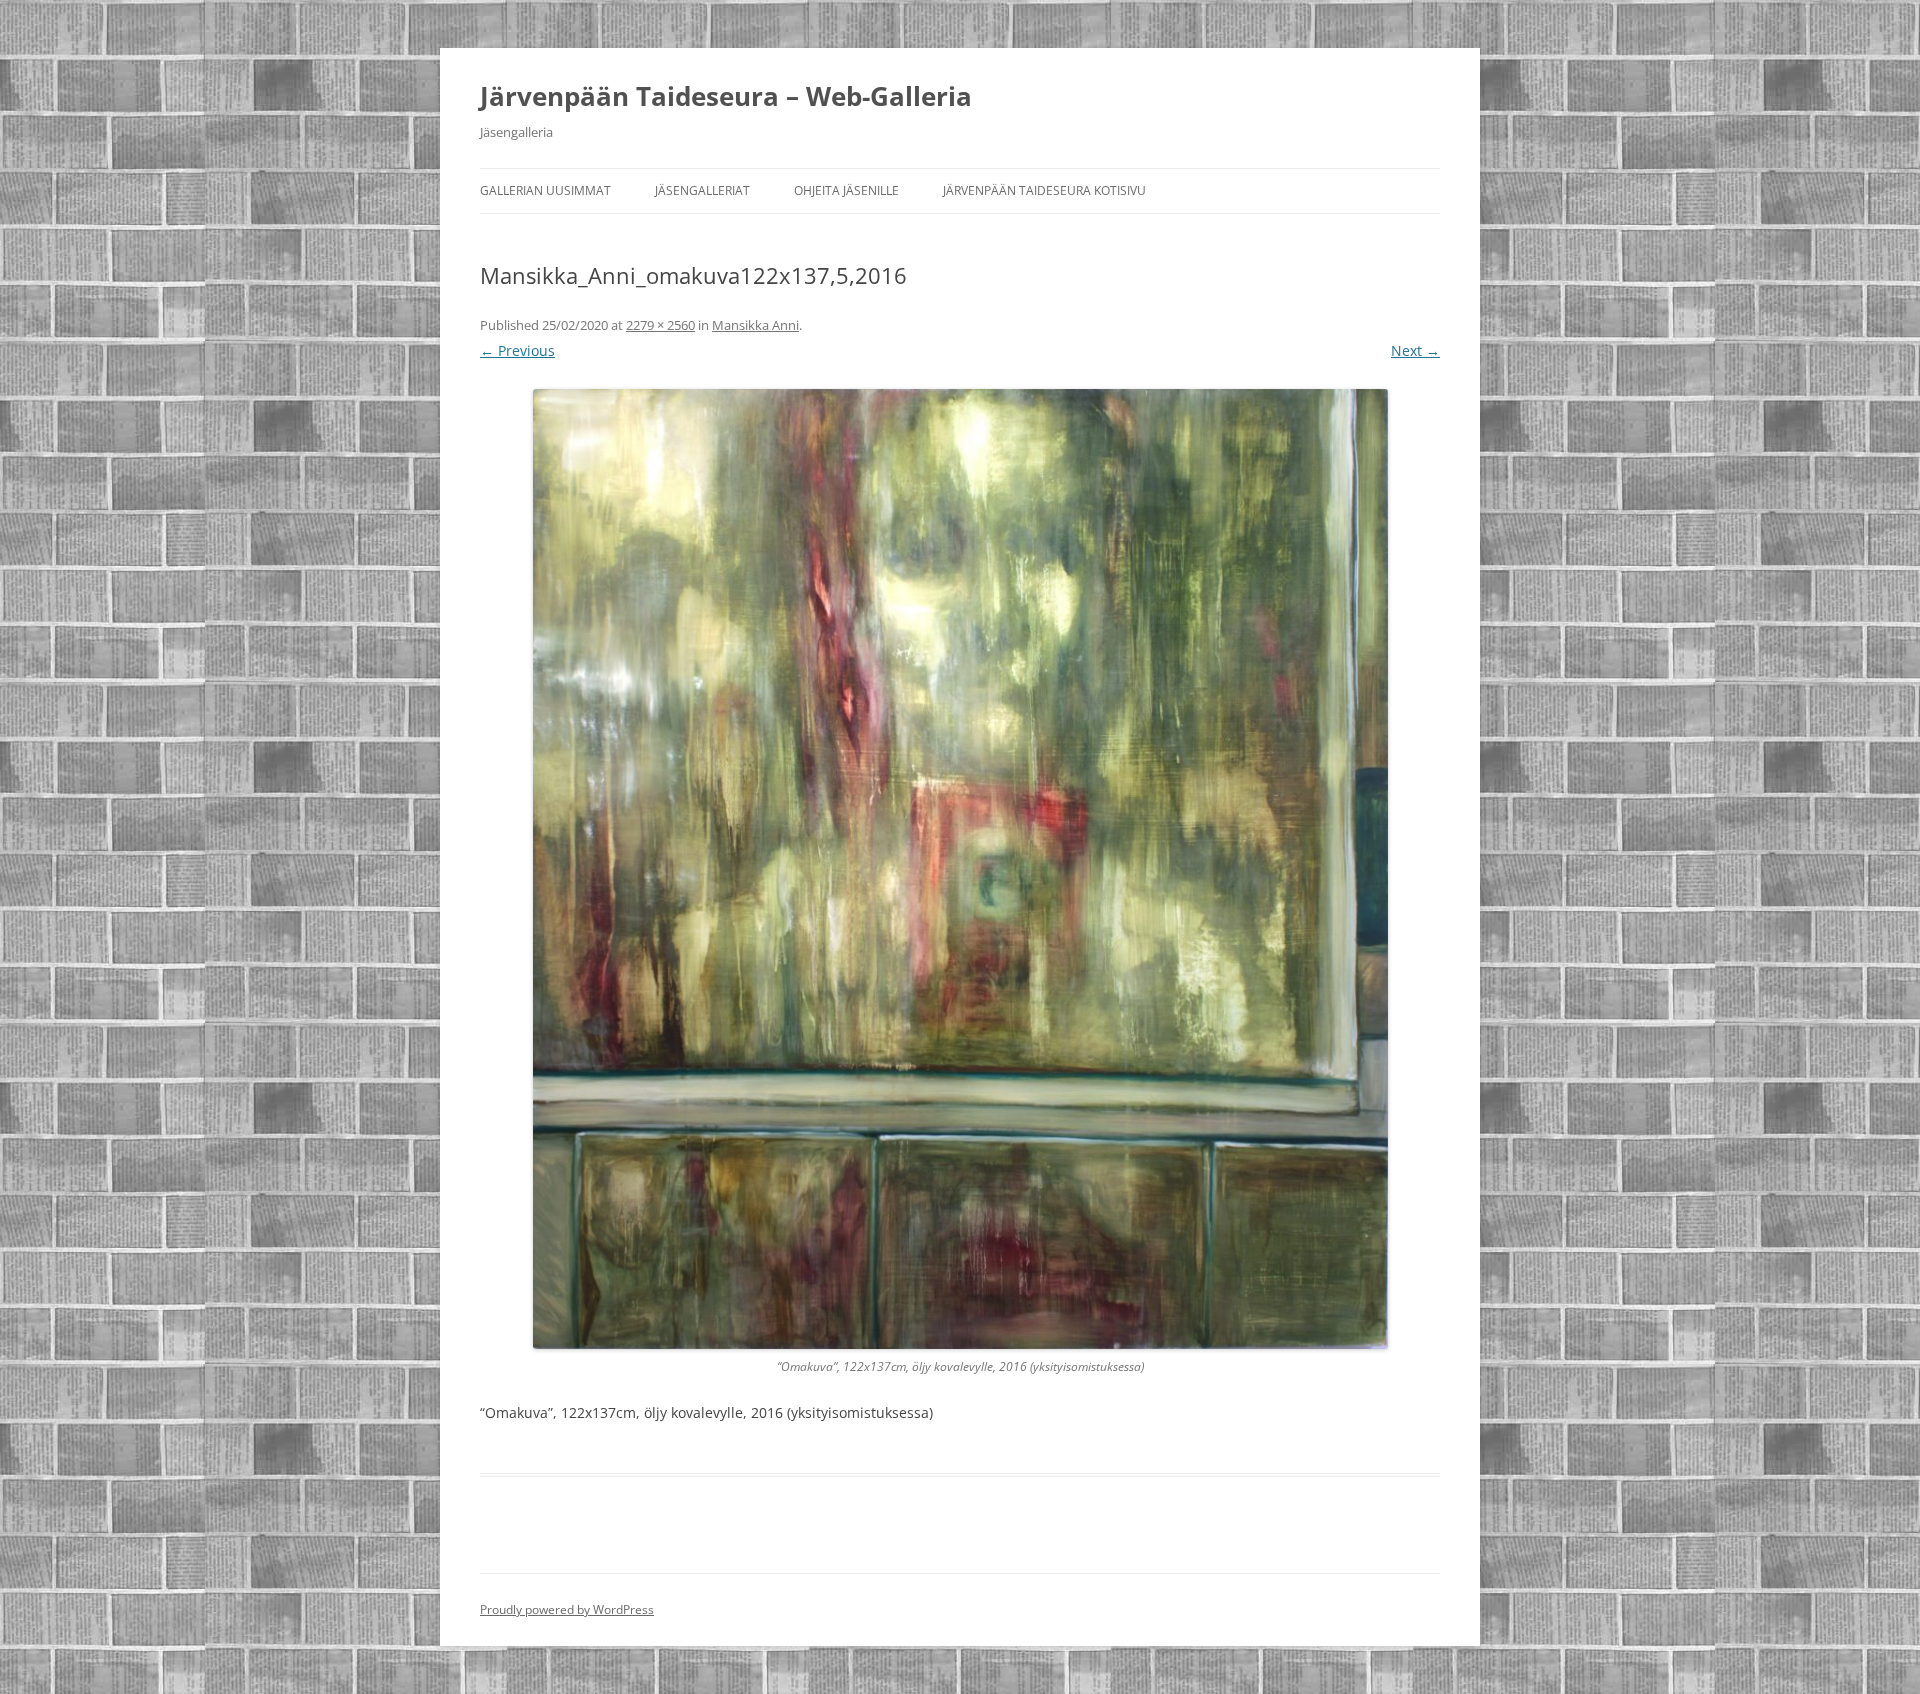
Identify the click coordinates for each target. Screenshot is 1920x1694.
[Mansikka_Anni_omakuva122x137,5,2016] (960, 869)
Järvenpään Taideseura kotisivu (1044, 190)
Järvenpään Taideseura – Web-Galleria (726, 96)
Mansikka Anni (755, 325)
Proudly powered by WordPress (567, 1609)
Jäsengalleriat (702, 190)
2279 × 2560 (660, 325)
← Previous (517, 350)
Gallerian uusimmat (545, 190)
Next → (1415, 350)
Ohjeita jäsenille (846, 190)
